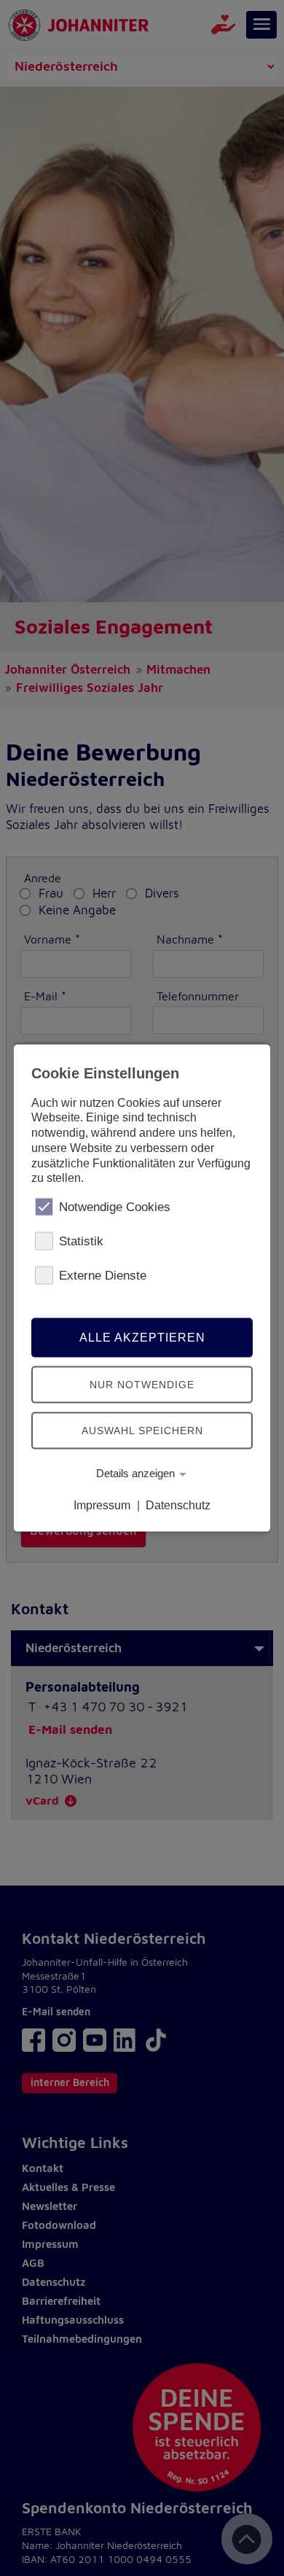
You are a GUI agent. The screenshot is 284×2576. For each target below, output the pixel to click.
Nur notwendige (142, 1384)
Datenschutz (178, 1505)
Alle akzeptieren (142, 1338)
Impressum (102, 1505)
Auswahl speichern (142, 1430)
